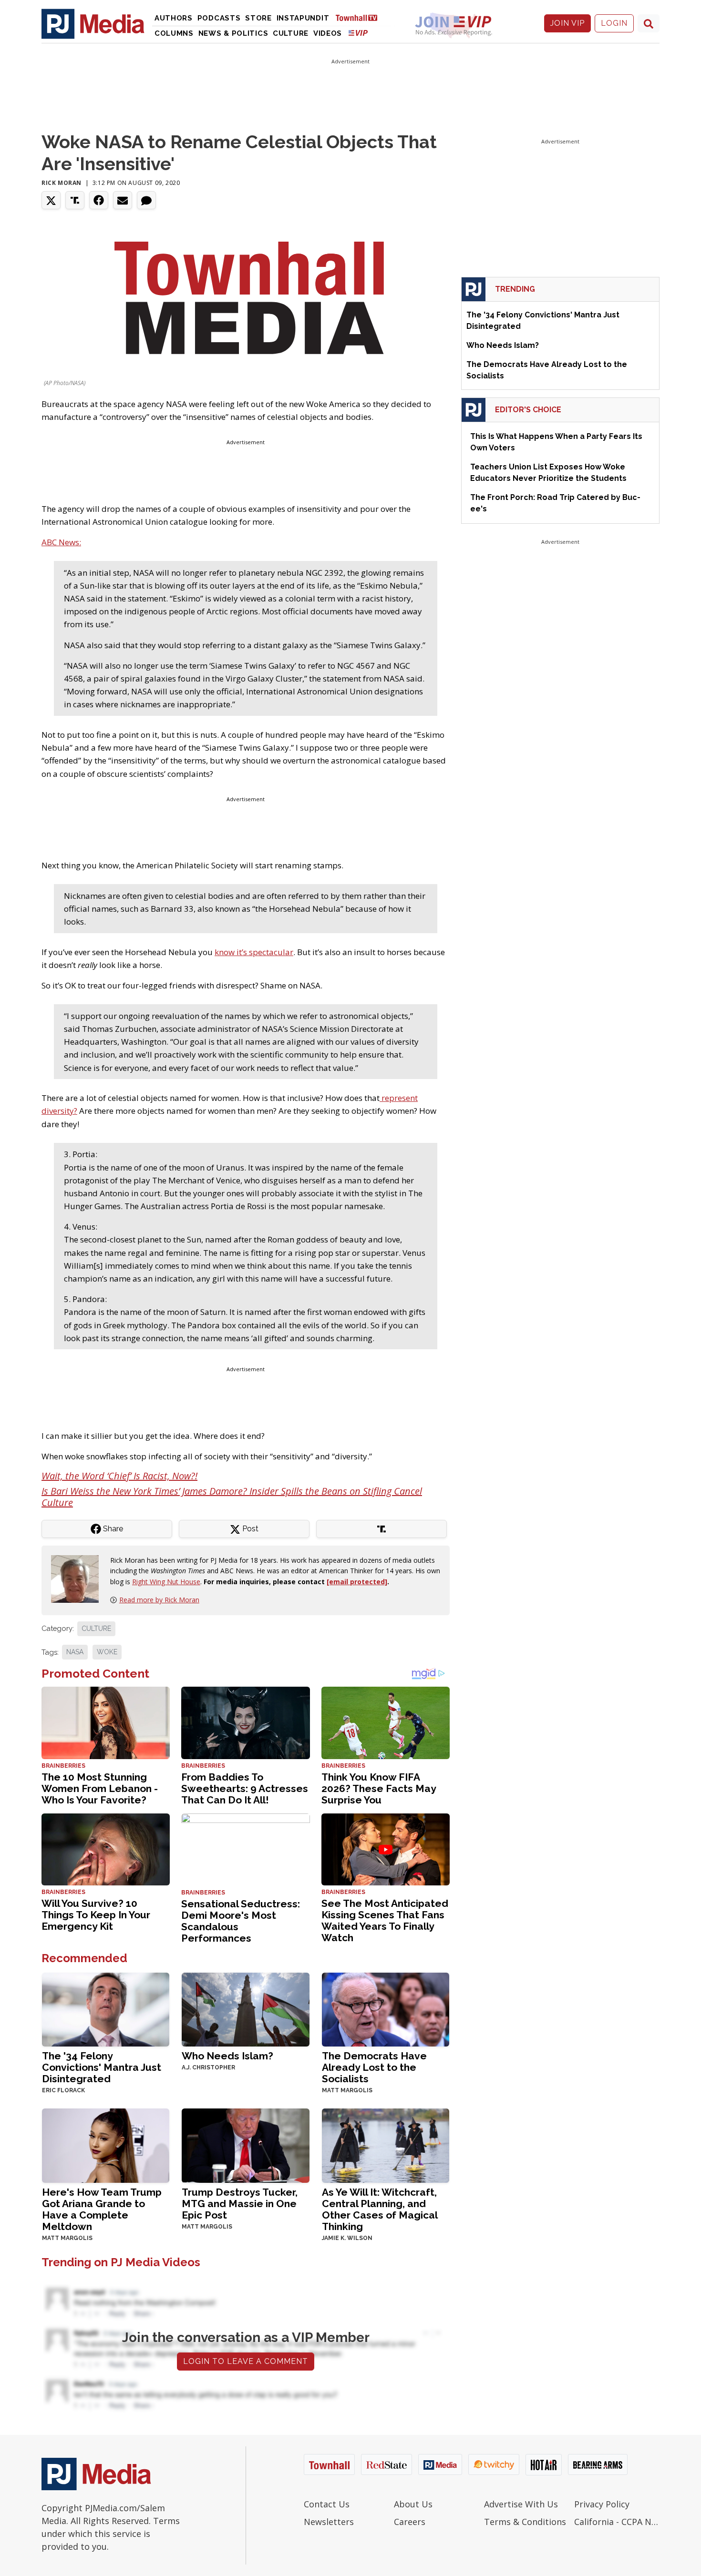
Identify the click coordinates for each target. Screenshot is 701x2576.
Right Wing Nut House (166, 1582)
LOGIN (614, 23)
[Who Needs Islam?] (245, 2009)
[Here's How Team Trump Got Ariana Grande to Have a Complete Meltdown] (106, 2144)
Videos (328, 33)
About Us (413, 2504)
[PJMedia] (93, 23)
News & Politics (233, 33)
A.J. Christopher (208, 2067)
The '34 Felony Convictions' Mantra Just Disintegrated (102, 2067)
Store (258, 18)
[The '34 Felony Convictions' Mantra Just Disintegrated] (106, 2009)
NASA (75, 1652)
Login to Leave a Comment (246, 2361)
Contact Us (327, 2504)
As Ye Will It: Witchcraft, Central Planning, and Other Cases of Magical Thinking (380, 2209)
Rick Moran (62, 183)
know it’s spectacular (254, 952)
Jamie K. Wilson (347, 2238)
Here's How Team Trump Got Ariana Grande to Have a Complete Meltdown (102, 2209)
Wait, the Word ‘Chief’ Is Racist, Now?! (119, 1476)
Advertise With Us (521, 2504)
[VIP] (358, 33)
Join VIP (567, 23)
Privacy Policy (602, 2504)
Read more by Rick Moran (159, 1600)
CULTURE (96, 1629)
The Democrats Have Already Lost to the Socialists (374, 2067)
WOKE (107, 1652)
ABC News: (61, 542)
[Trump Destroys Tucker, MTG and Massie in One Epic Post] (245, 2144)
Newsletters (329, 2522)
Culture (291, 33)
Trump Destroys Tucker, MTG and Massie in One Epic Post (240, 2204)
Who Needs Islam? (227, 2056)
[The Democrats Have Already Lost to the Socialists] (386, 2009)
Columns (174, 33)
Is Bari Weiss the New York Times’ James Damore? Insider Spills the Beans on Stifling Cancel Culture (232, 1497)
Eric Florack (63, 2090)
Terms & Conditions (525, 2522)
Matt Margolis (347, 2090)
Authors (174, 18)
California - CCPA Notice (617, 2522)
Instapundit (303, 18)
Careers (410, 2522)
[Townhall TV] (360, 17)
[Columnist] (79, 1578)
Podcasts (219, 18)
